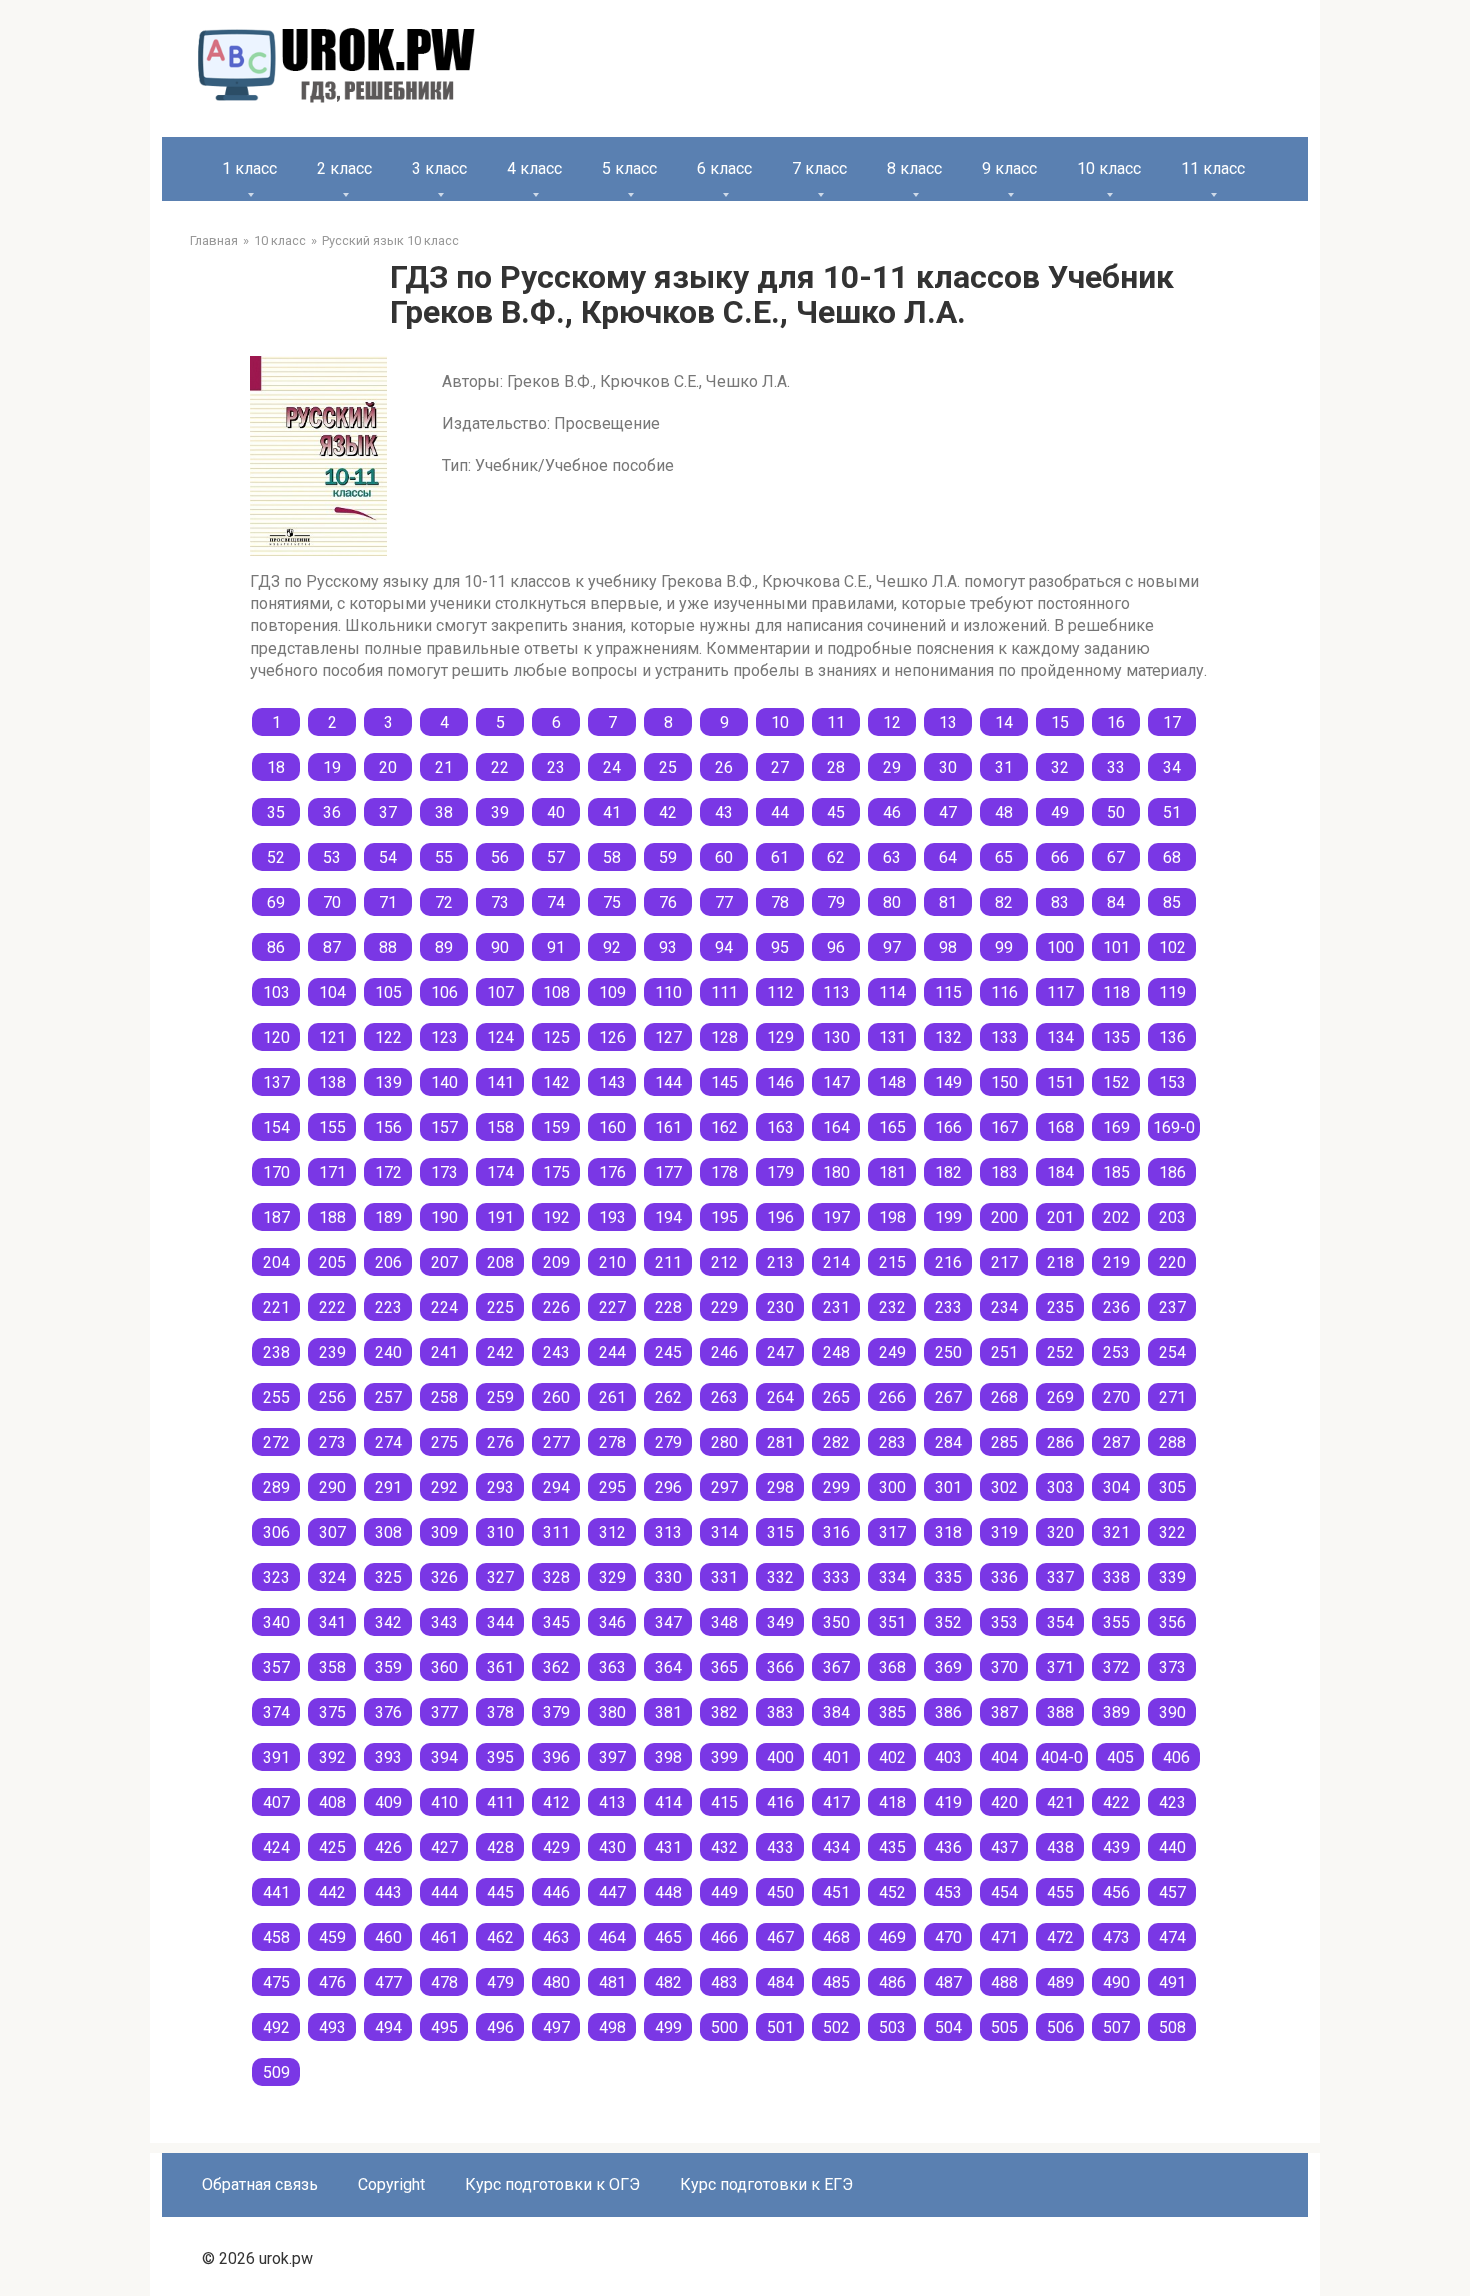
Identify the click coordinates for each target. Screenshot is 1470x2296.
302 (1004, 1487)
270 (1116, 1397)
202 (1116, 1217)
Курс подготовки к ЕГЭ (766, 2184)
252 (1060, 1352)
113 (836, 992)
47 (948, 812)
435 (892, 1847)
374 (276, 1712)
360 (444, 1667)
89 (444, 947)
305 (1172, 1487)
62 (836, 857)
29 (892, 767)
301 (948, 1487)
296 (668, 1487)
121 (332, 1037)
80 (892, 902)
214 (836, 1262)
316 (836, 1532)
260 (556, 1397)
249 (892, 1352)
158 (500, 1127)
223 (388, 1307)
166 (948, 1127)
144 (668, 1082)
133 (1004, 1037)
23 (556, 767)
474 (1172, 1937)
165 (892, 1127)
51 (1172, 812)
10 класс (1109, 168)
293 (500, 1487)
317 (892, 1532)
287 (1116, 1442)
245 (668, 1352)
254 (1172, 1352)
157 (444, 1127)
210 (612, 1262)
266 (892, 1397)
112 (780, 992)
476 (332, 1982)
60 (724, 857)
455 (1060, 1892)
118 (1116, 992)
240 (388, 1352)
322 (1172, 1532)
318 (948, 1532)
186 (1172, 1172)
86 (276, 947)
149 (948, 1082)
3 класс (439, 168)
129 (780, 1037)
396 (556, 1757)
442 (332, 1892)
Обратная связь (260, 2184)
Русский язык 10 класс (390, 240)
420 (1004, 1802)
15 (1060, 722)
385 (892, 1712)
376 (388, 1712)
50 (1116, 812)
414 (668, 1802)
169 (1116, 1127)
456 (1116, 1892)
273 (332, 1442)
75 (612, 902)
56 (500, 857)
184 (1060, 1172)
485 (836, 1982)
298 (780, 1487)
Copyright (391, 2184)
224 (444, 1307)
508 (1172, 2027)
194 (668, 1217)
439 (1116, 1847)
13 (948, 722)
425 (332, 1847)
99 (1004, 947)
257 (388, 1397)
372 (1116, 1667)
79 (836, 902)
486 (892, 1982)
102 (1172, 947)
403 (948, 1757)
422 (1116, 1802)
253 (1116, 1352)
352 (948, 1622)
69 (276, 902)
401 (836, 1757)
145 (724, 1082)
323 (276, 1577)
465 (668, 1937)
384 (836, 1712)
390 (1172, 1712)
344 (500, 1622)
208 (500, 1262)
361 (500, 1667)
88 (388, 947)
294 (556, 1487)
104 (332, 992)
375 (332, 1712)
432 (724, 1847)
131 (892, 1037)
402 (892, 1757)
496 (500, 2027)
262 (668, 1397)
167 (1004, 1127)
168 (1060, 1127)
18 (276, 767)
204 (276, 1262)
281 (780, 1442)
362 (556, 1667)
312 (612, 1532)
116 (1004, 992)
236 (1116, 1307)
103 (276, 992)
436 (948, 1847)
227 (612, 1307)
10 (780, 722)
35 (276, 812)
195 (724, 1217)
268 (1004, 1397)
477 (388, 1982)
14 (1004, 722)
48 (1004, 812)
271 (1172, 1397)
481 (612, 1982)
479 (500, 1982)
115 (948, 992)
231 (836, 1307)
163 (780, 1127)
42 (668, 812)
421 (1060, 1802)
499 (668, 2027)
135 (1116, 1037)
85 (1172, 902)
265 (836, 1397)
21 (444, 767)
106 (444, 992)
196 (780, 1217)
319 (1004, 1532)
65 (1004, 857)
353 (1004, 1622)
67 (1116, 857)
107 (500, 992)
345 (556, 1622)
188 (332, 1217)
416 (780, 1802)
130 (836, 1037)
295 (612, 1487)
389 (1116, 1712)
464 (612, 1937)
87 (332, 947)
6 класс (724, 168)
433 (780, 1847)
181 (892, 1172)
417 (836, 1802)
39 (500, 812)
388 (1060, 1712)
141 (500, 1082)
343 (444, 1622)
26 (724, 767)
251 (1004, 1352)
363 (612, 1667)
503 (892, 2027)
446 (556, 1892)
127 (668, 1037)
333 (836, 1577)
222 (332, 1307)
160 (612, 1127)
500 (724, 2027)
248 (836, 1352)
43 (724, 812)
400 (780, 1757)
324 (332, 1577)
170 (276, 1172)
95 (780, 947)
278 (612, 1442)
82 (1004, 902)
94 (724, 947)
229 (724, 1307)
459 (332, 1937)
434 (836, 1847)
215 (892, 1262)
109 (612, 992)
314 (724, 1532)
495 (444, 2027)
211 (668, 1262)
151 (1060, 1082)
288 (1172, 1442)
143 (612, 1082)
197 (836, 1217)
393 (388, 1757)
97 (892, 947)
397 (612, 1757)
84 (1116, 902)
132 (948, 1037)
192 (556, 1217)
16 (1116, 722)
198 (892, 1217)
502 (836, 2027)
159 (556, 1127)
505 (1004, 2027)
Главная (214, 240)
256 (332, 1397)
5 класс (629, 168)
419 (948, 1802)
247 (780, 1352)
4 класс (534, 168)
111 (724, 992)
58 (612, 857)
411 (500, 1802)
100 (1060, 947)
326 (444, 1577)
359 (388, 1667)
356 (1172, 1622)
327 (500, 1577)
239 (332, 1352)
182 (948, 1172)
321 (1116, 1532)
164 (836, 1127)
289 (276, 1487)
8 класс (914, 168)
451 (836, 1892)
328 (556, 1577)
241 (444, 1352)
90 (500, 947)
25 (668, 767)
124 (500, 1037)
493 (332, 2027)
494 (388, 2027)
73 (500, 902)
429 (556, 1847)
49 (1060, 812)
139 (388, 1082)
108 (556, 992)
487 (948, 1982)
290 (332, 1487)
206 (388, 1262)
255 (276, 1397)
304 (1116, 1487)
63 (892, 857)
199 (948, 1217)
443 (388, 1892)
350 (836, 1622)
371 (1060, 1667)
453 (948, 1892)
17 (1172, 722)
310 (500, 1532)
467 (780, 1937)
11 (836, 722)
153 (1172, 1082)
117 (1060, 992)
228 (668, 1307)
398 (668, 1757)
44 (780, 812)
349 (780, 1622)
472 (1060, 1937)
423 (1172, 1802)
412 (556, 1802)
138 (332, 1082)
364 (668, 1667)
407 (276, 1802)
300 (892, 1487)
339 (1172, 1577)
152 (1116, 1082)
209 (556, 1262)
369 (948, 1667)
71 (388, 902)
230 (780, 1307)
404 (1004, 1757)
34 (1172, 767)
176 (612, 1172)
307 (332, 1532)
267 (948, 1397)
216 (948, 1262)
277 (556, 1442)
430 (612, 1847)
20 (388, 767)
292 (444, 1487)
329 (612, 1577)
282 (836, 1442)
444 (444, 1892)
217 (1004, 1262)
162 (724, 1127)
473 (1116, 1937)
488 (1004, 1982)
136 (1172, 1037)
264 (780, 1397)
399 (724, 1757)
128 (724, 1037)
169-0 (1174, 1127)
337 (1060, 1577)
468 (836, 1937)
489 (1060, 1982)
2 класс (344, 168)
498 (612, 2027)
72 (444, 902)
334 (892, 1577)
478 (444, 1982)
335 (948, 1577)
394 (444, 1757)
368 (892, 1667)
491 (1172, 1982)
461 (444, 1937)
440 (1172, 1847)
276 (500, 1442)
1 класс (249, 168)
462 (500, 1937)
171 (332, 1172)
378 (500, 1712)
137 (276, 1082)
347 (668, 1622)
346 (612, 1622)
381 (668, 1712)
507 (1116, 2027)
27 (780, 767)
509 (276, 2072)
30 (948, 767)
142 (556, 1082)
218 (1060, 1262)
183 (1004, 1172)
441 (276, 1892)
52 (276, 857)
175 (556, 1172)
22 (500, 767)
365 (724, 1667)
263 (724, 1397)
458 (276, 1937)
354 (1060, 1622)
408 (332, 1802)
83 (1060, 902)
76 (668, 902)
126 (612, 1037)
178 (724, 1172)
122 (388, 1037)
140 (444, 1082)
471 (1004, 1937)
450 (780, 1892)
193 (612, 1217)
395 (500, 1757)
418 (892, 1802)
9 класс (1009, 168)
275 (444, 1442)
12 (892, 722)
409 (388, 1802)
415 (724, 1802)
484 (780, 1982)
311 (556, 1532)
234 (1004, 1307)
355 (1116, 1622)
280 (724, 1442)
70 (332, 902)
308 (388, 1532)
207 (444, 1262)
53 (332, 857)
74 (556, 902)
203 (1172, 1217)
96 (836, 947)
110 (668, 992)
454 (1004, 1892)
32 (1060, 767)
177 (668, 1172)
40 (556, 812)
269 (1060, 1397)
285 (1004, 1442)
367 (836, 1667)
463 (556, 1937)
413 (612, 1802)
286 (1060, 1442)
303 (1060, 1487)
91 (556, 947)
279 (668, 1442)
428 (500, 1847)
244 (612, 1352)
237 (1172, 1307)
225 (500, 1307)
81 (948, 902)
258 (444, 1397)
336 (1004, 1577)
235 (1060, 1307)
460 (388, 1937)
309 (444, 1532)
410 (444, 1802)
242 (500, 1352)
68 (1172, 857)
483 (724, 1982)
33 (1116, 767)
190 (444, 1217)
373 (1172, 1667)
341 (332, 1622)
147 (836, 1082)
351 (892, 1622)
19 (332, 767)
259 (500, 1397)
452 (892, 1892)
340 (276, 1622)
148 (892, 1082)
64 (948, 857)
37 (388, 812)
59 (668, 857)
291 (388, 1487)
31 (1004, 767)
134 (1060, 1037)
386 (948, 1712)
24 (612, 767)
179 (780, 1172)
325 (388, 1577)
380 (612, 1712)
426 (388, 1847)
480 (556, 1982)
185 (1116, 1172)
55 (444, 857)
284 (948, 1442)
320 (1060, 1532)
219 (1116, 1262)
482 (668, 1982)
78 (780, 902)
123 (444, 1037)
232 (892, 1307)
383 (780, 1712)
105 (388, 992)
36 (332, 812)
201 (1060, 1217)
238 (276, 1352)
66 (1060, 857)
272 (276, 1442)
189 (388, 1217)
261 (612, 1397)
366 (780, 1667)
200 (1004, 1217)
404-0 (1062, 1757)
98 (948, 947)
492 (276, 2027)
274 (388, 1442)
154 (276, 1127)
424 (276, 1847)
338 (1116, 1577)
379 (556, 1712)
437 (1004, 1847)
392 (332, 1757)
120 (276, 1037)
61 (780, 857)
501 (780, 2027)
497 (556, 2027)
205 (332, 1262)
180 (836, 1172)
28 (836, 767)
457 (1172, 1892)
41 (612, 812)
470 (948, 1937)
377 (444, 1712)
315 (780, 1532)
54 (388, 857)
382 (724, 1712)
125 (556, 1037)
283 (892, 1442)
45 (836, 812)
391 (276, 1757)
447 (612, 1892)
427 (444, 1847)
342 (388, 1622)
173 (444, 1172)
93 (668, 947)
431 (668, 1847)
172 (388, 1172)
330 (668, 1577)
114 (892, 992)
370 (1004, 1667)
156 (388, 1127)
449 (724, 1892)
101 (1116, 947)
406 (1176, 1757)
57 (556, 857)
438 (1060, 1847)
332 (780, 1577)
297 (724, 1487)
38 (444, 812)
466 (724, 1937)
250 (948, 1352)
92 (612, 947)
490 (1116, 1982)
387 (1004, 1712)
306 (276, 1532)
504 (948, 2027)
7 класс (819, 168)
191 (500, 1217)
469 (892, 1937)
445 (500, 1892)
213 (780, 1262)
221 (276, 1307)
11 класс (1213, 168)
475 (276, 1982)
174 (500, 1172)
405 (1120, 1757)
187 (276, 1217)
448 (668, 1892)
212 (724, 1262)
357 (276, 1667)
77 (724, 902)
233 (948, 1307)
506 (1060, 2027)
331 (724, 1577)
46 (892, 812)
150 (1004, 1082)
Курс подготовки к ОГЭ (552, 2184)
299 (836, 1487)
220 (1172, 1262)
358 (332, 1667)
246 (724, 1352)
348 (724, 1622)
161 (668, 1127)
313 (668, 1532)
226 (556, 1307)
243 (556, 1352)
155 (332, 1127)
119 (1172, 992)
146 (780, 1082)
